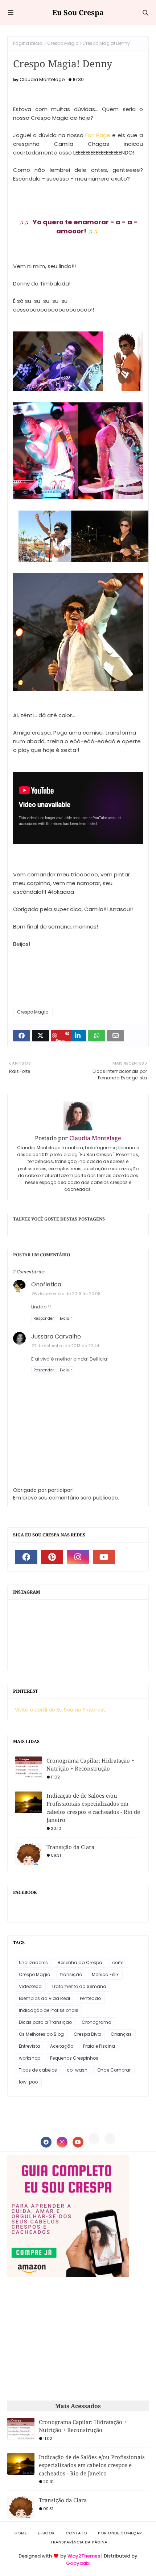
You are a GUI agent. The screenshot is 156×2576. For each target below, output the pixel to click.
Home (21, 2533)
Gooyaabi (78, 2563)
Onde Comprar (114, 2070)
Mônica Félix (105, 1974)
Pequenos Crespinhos (74, 2058)
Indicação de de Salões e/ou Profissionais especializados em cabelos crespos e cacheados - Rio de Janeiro (93, 1808)
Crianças (121, 2034)
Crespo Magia (63, 43)
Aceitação (62, 2046)
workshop (30, 2058)
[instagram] (78, 1557)
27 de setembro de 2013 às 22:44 (65, 1346)
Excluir (66, 1318)
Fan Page (98, 135)
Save (60, 1040)
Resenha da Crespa (80, 1962)
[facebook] (26, 1557)
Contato (76, 2533)
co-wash (77, 2070)
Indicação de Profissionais (49, 2010)
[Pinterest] (94, 2139)
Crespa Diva (87, 2034)
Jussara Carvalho (56, 1336)
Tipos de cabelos (38, 2070)
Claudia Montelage (42, 79)
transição (71, 1974)
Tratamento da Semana (79, 1986)
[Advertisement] (68, 2339)
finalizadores (33, 1962)
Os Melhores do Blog (41, 2034)
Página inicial (28, 43)
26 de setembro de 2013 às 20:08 (66, 1294)
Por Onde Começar (120, 2533)
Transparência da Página (79, 2542)
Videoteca (30, 1986)
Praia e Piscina (99, 2046)
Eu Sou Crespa (78, 12)
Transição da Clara (70, 1847)
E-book (46, 2533)
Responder (44, 1318)
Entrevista (30, 2046)
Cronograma (97, 2022)
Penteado (90, 1998)
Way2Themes (84, 2556)
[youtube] (104, 1557)
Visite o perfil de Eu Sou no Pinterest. (61, 1710)
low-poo (28, 2082)
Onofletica (46, 1284)
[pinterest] (52, 1557)
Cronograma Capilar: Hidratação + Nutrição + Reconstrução (90, 1765)
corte (118, 1962)
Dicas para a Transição (45, 2022)
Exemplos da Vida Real (44, 1998)
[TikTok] (110, 2139)
